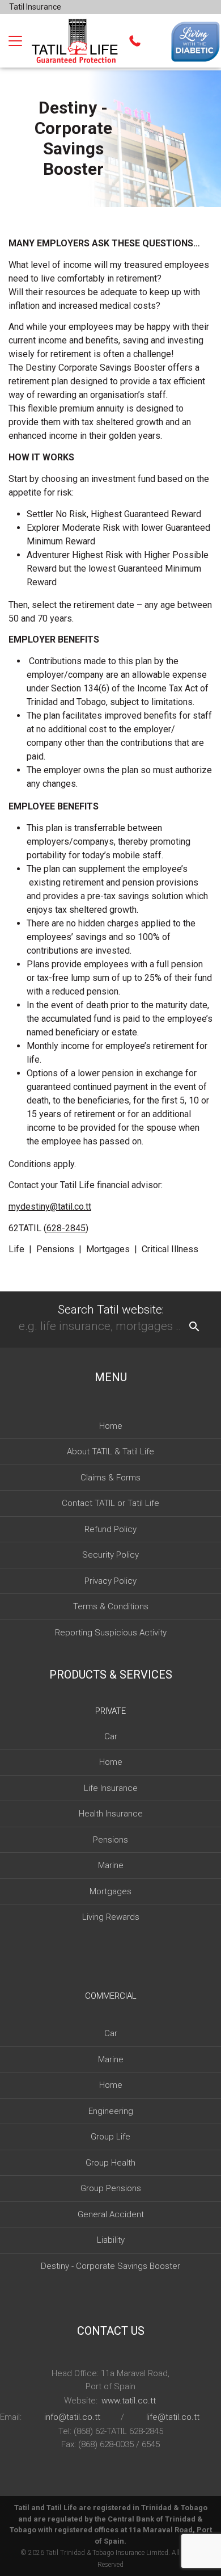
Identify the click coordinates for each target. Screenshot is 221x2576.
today (93, 855)
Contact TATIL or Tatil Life (110, 1503)
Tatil (52, 2553)
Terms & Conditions (111, 1606)
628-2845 (66, 1228)
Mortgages (110, 1891)
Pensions (110, 1840)
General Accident (111, 2214)
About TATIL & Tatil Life (110, 1451)
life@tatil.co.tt (173, 2417)
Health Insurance (111, 1814)
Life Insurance (111, 1788)
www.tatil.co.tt (129, 2401)
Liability (111, 2240)
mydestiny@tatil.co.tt (50, 1207)
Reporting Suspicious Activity (111, 1633)
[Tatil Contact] (135, 41)
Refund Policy (110, 1529)
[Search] (194, 1327)
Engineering (111, 2111)
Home (111, 1426)
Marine (111, 1865)
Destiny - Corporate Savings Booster (110, 2266)
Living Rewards (111, 1917)
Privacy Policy (110, 1581)
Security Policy (110, 1555)
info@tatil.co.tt (72, 2417)
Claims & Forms (110, 1478)
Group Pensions (111, 2188)
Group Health (110, 2163)
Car (111, 1736)
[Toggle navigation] (15, 41)
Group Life (110, 2137)
